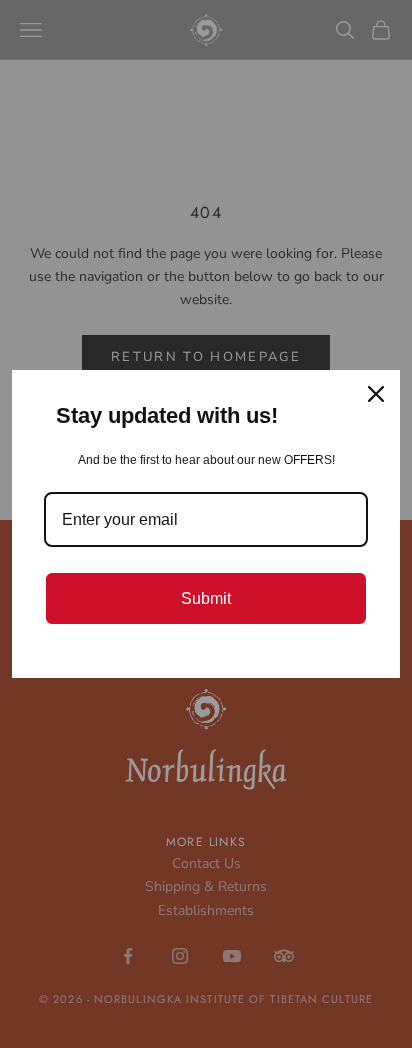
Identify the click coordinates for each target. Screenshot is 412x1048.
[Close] (376, 394)
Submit (206, 598)
